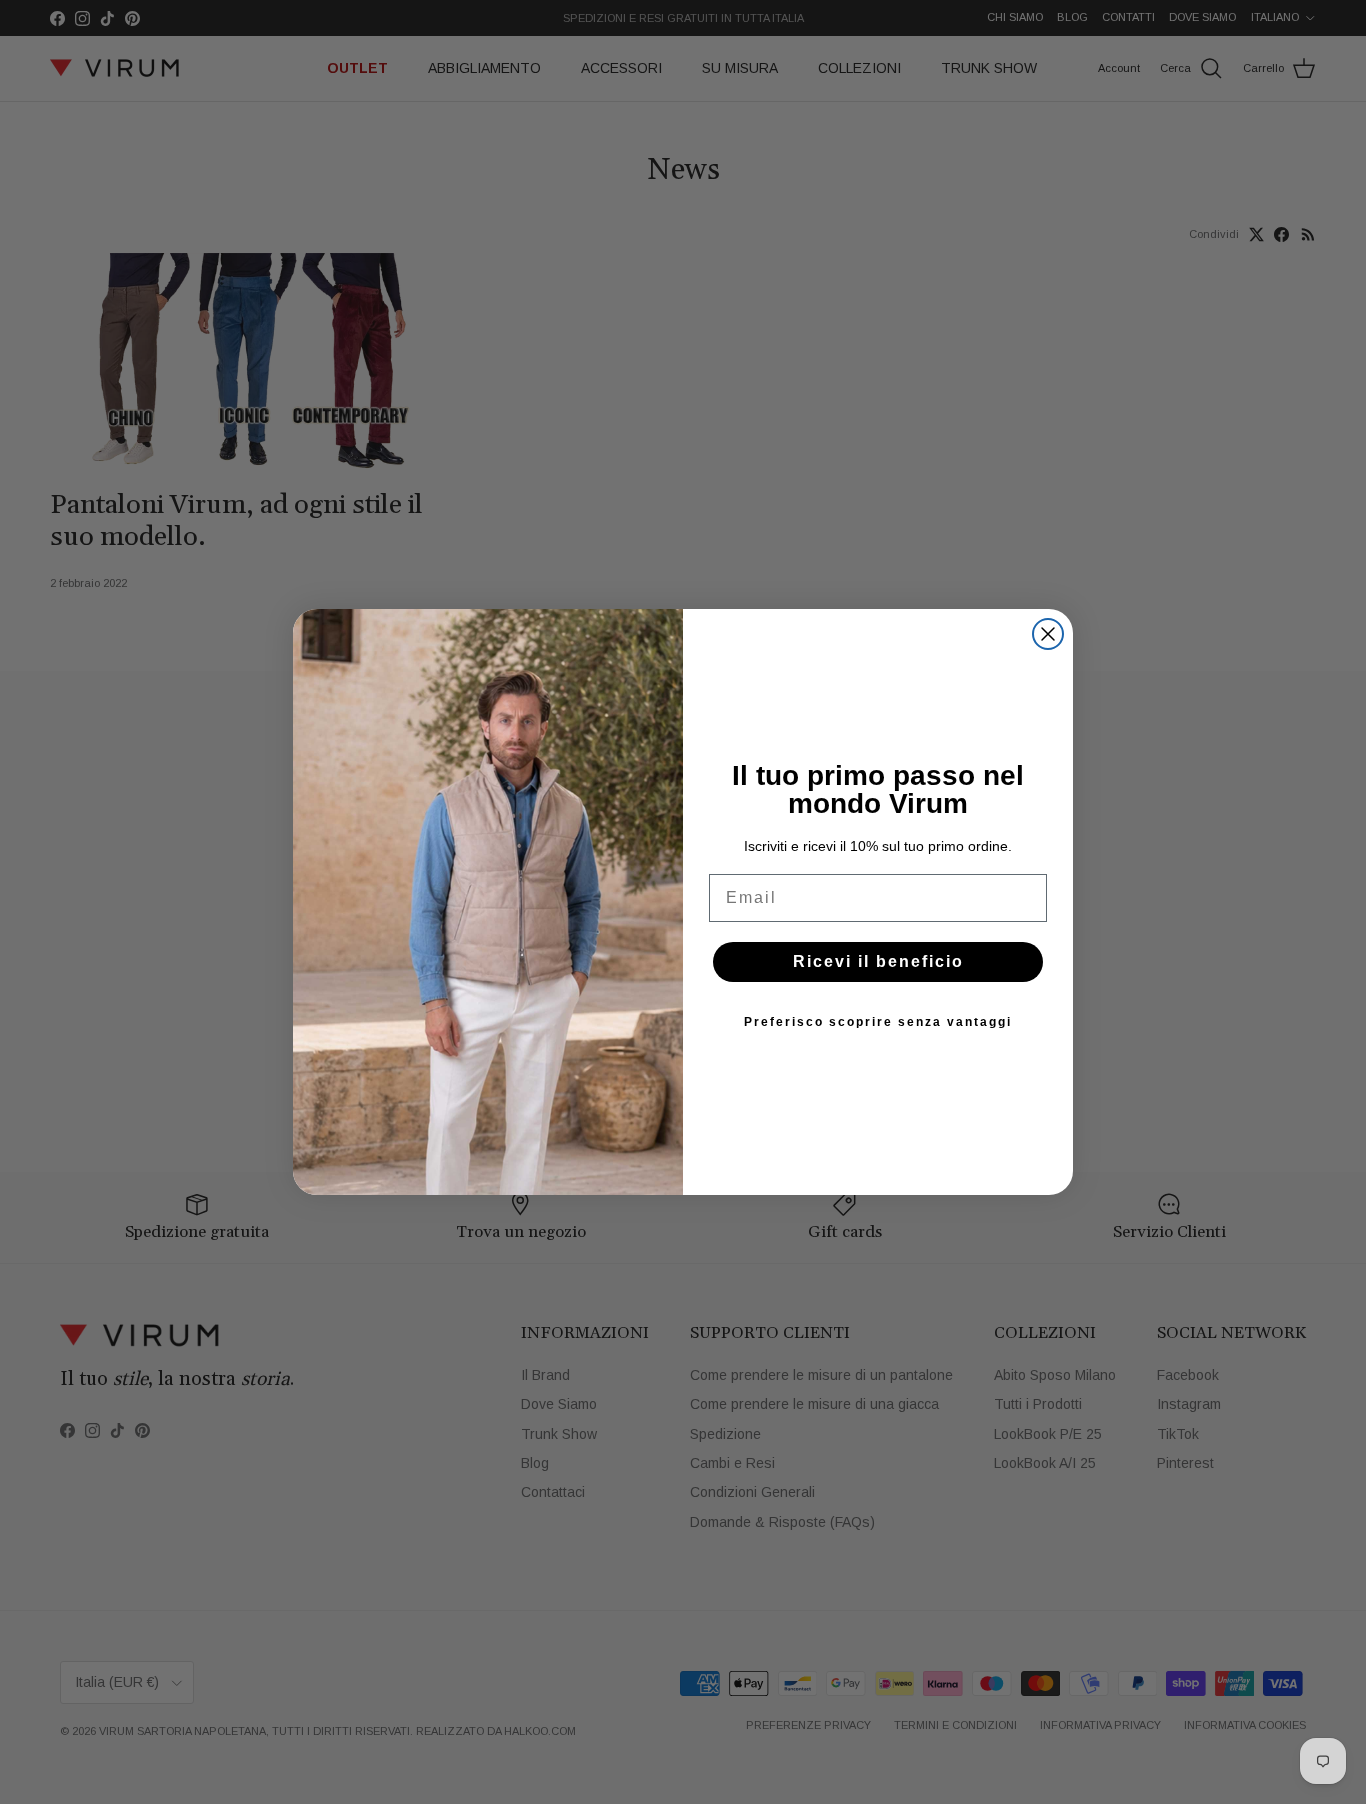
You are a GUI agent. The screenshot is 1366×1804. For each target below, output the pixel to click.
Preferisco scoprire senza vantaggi (878, 1022)
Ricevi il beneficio (878, 961)
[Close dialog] (1048, 634)
